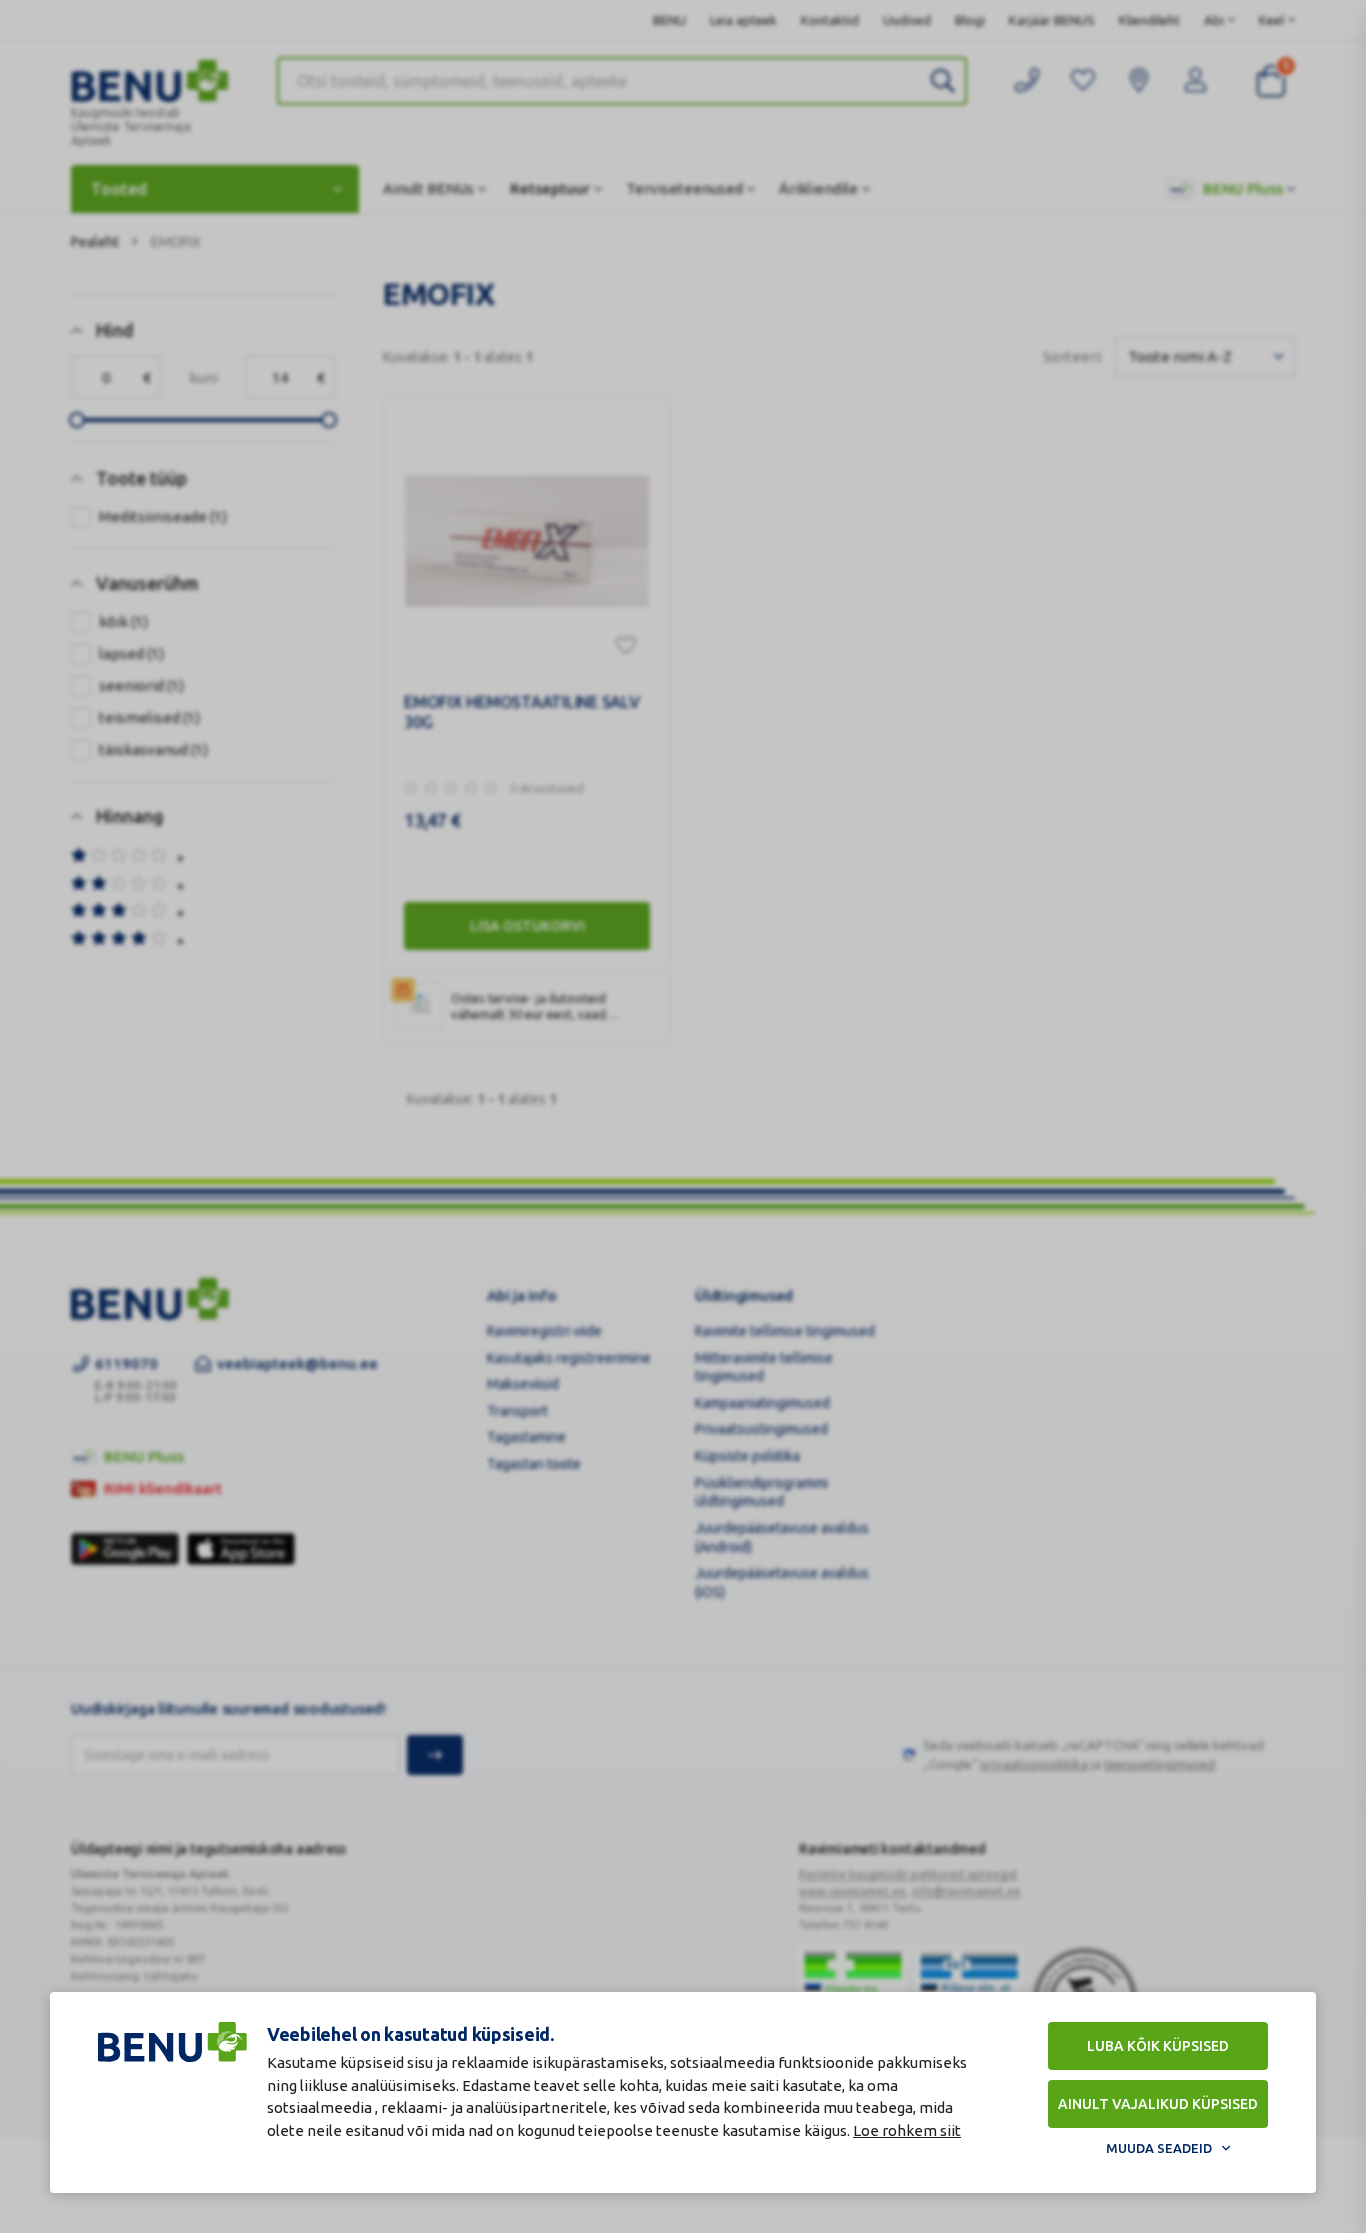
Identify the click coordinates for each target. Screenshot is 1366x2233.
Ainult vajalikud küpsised (1158, 2104)
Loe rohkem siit (907, 2130)
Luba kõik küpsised (1158, 2046)
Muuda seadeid (1159, 2148)
